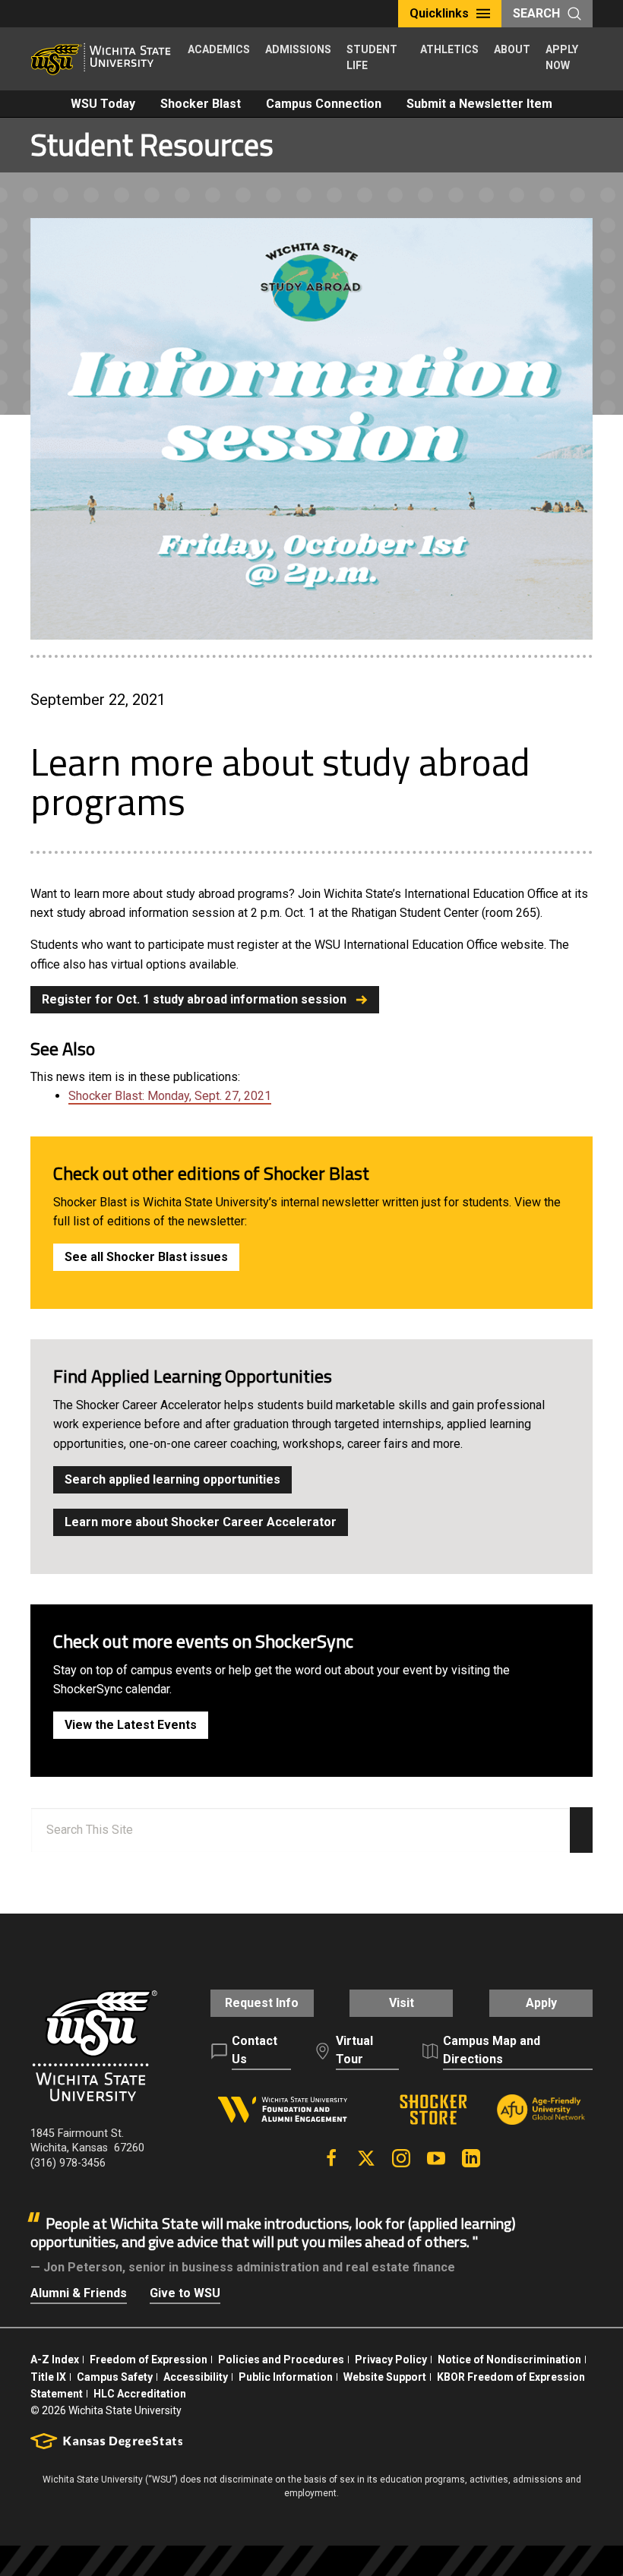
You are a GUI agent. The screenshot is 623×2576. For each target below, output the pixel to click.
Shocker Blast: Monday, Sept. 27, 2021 (170, 1096)
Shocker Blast (201, 104)
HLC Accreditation (140, 2394)
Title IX (48, 2377)
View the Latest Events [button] (131, 1725)
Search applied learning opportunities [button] (172, 1479)
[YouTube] (436, 2158)
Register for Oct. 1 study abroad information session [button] (194, 999)
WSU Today (103, 104)
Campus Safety (115, 2377)
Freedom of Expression (149, 2359)
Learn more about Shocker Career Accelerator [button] (201, 1522)
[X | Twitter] (366, 2158)
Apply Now (562, 57)
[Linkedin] (471, 2158)
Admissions (298, 49)
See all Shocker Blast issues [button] (146, 1257)
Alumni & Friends (79, 2293)
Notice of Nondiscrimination (509, 2359)
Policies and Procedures (281, 2359)
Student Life (372, 57)
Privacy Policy (391, 2359)
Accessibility (196, 2377)
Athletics (449, 49)
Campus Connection (324, 104)
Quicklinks (439, 13)
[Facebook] (331, 2158)
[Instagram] (401, 2158)
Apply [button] (541, 2003)
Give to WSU (185, 2293)
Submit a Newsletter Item (479, 104)
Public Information (286, 2377)
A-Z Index (55, 2359)
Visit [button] (402, 2003)
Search (536, 13)
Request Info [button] (262, 2003)
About (512, 49)
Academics (219, 49)
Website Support (385, 2377)
